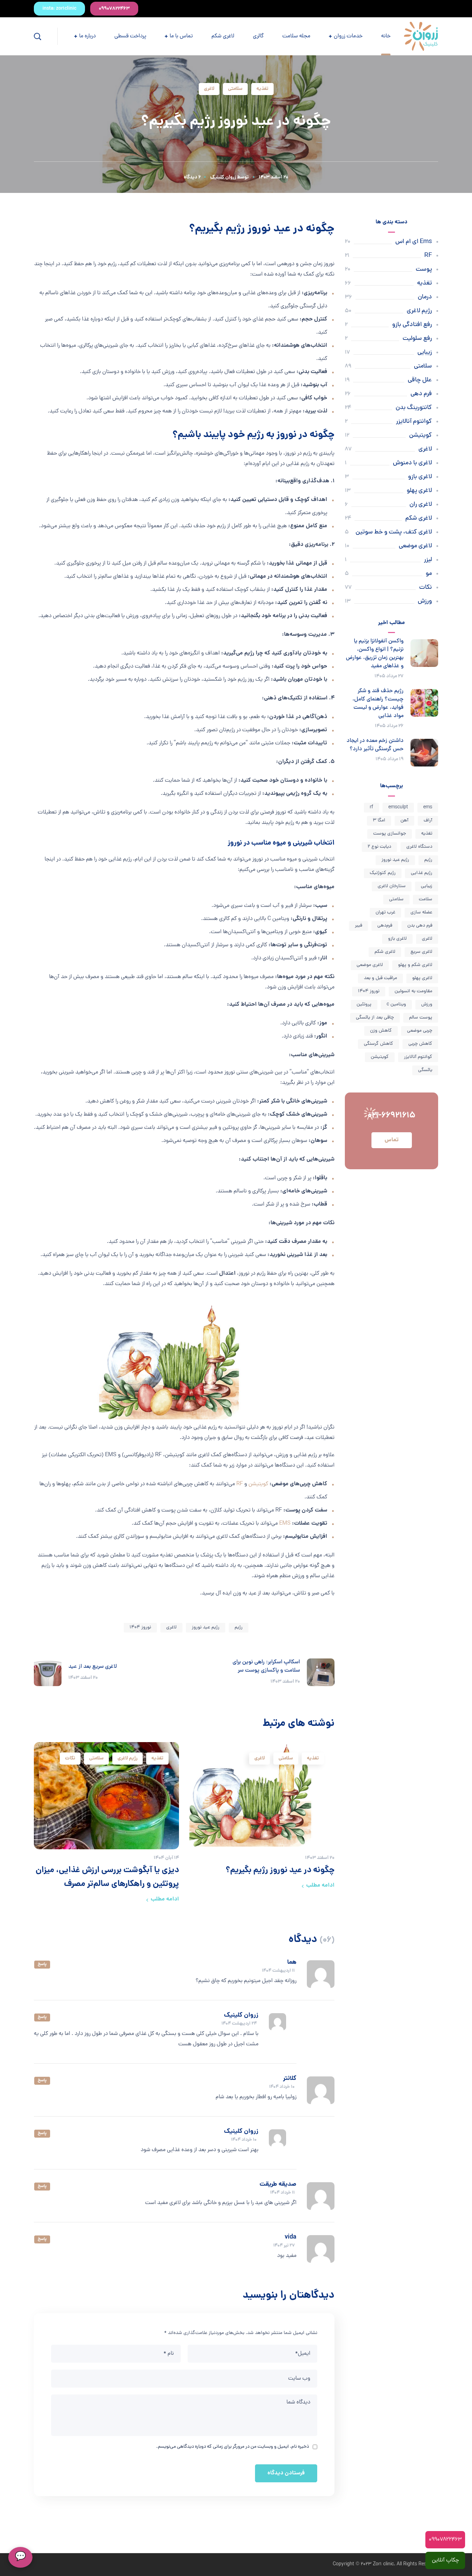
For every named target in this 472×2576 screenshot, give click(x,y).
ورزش (425, 601)
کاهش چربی (420, 1044)
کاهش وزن (381, 1031)
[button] (114, 9)
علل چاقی (420, 380)
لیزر (428, 560)
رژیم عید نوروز (206, 1628)
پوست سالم (421, 1018)
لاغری (209, 89)
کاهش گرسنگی (379, 1044)
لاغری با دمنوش (412, 463)
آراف (428, 821)
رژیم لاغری (128, 1758)
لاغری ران (421, 505)
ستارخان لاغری (392, 886)
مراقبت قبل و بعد (380, 978)
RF (240, 1484)
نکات (70, 1758)
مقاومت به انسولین (413, 991)
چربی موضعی (420, 1031)
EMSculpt (398, 807)
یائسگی (425, 1070)
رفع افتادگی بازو (412, 325)
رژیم (239, 1628)
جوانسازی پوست (390, 834)
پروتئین (364, 1005)
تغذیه (262, 89)
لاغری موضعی (415, 546)
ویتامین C (396, 1005)
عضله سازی (421, 913)
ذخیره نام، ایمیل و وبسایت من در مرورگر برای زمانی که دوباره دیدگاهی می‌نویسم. (233, 2447)
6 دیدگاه (192, 177)
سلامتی (235, 89)
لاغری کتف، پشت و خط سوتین (394, 532)
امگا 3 (379, 821)
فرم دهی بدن (420, 926)
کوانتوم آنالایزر (414, 422)
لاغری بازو (420, 477)
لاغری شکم (419, 518)
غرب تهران (385, 913)
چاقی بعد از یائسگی (375, 1018)
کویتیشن (258, 1484)
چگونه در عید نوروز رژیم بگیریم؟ (280, 1871)
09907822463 (445, 2540)
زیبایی (425, 352)
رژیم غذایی (422, 873)
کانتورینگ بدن (414, 408)
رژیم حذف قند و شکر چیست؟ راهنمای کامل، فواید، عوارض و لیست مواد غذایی (378, 704)
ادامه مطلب (320, 1885)
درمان (425, 297)
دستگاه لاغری (419, 847)
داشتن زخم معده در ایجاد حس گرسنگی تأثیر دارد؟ (375, 745)
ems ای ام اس (414, 242)
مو (429, 574)
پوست (424, 269)
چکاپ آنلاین (445, 2560)
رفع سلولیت (417, 339)
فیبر (358, 926)
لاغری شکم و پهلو (415, 965)
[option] (262, 1818)
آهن (404, 821)
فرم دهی (421, 394)
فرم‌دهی (385, 926)
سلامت (426, 899)
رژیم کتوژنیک (383, 873)
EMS (285, 1524)
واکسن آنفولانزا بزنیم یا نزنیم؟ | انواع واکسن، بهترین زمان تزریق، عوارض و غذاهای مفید (375, 654)
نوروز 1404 (140, 1628)
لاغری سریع (421, 952)
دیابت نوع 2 (379, 847)
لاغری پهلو (419, 491)
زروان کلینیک (223, 177)
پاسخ (42, 1964)
